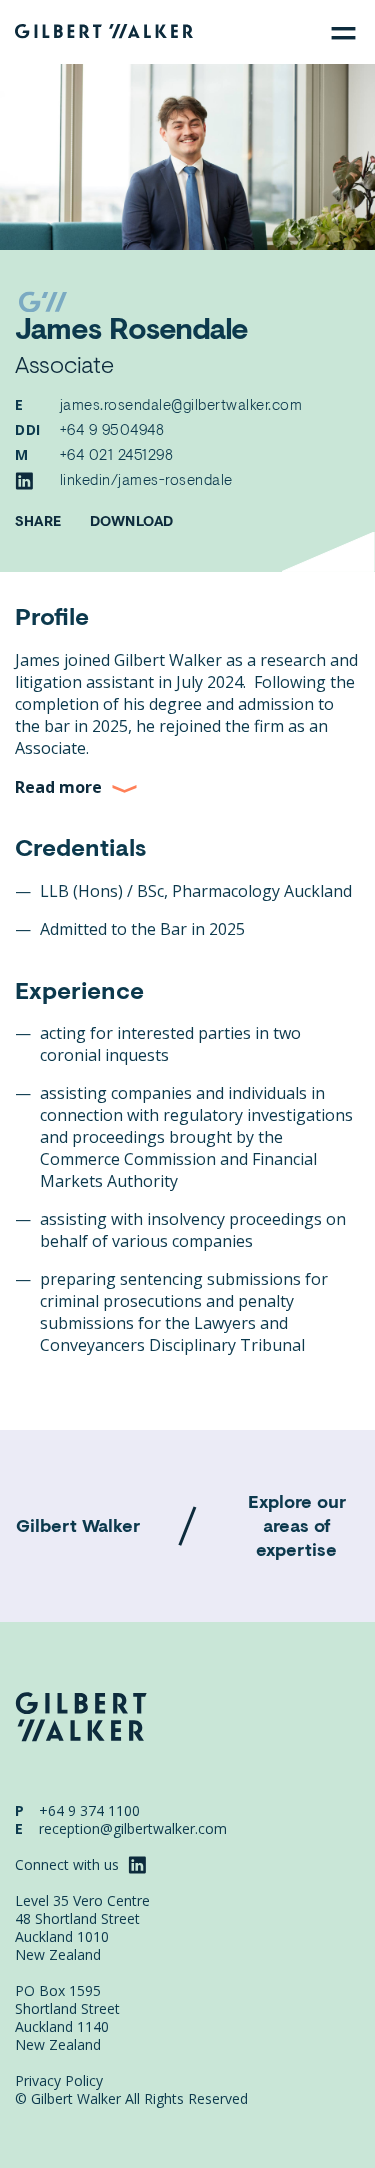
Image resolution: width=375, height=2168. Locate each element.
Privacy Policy (59, 2081)
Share (38, 520)
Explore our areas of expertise (297, 1525)
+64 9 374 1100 (89, 1810)
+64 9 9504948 (112, 429)
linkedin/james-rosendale (146, 479)
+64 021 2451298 (117, 454)
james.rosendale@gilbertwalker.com (181, 404)
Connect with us (69, 1864)
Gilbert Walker (78, 1525)
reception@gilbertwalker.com (133, 1828)
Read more (58, 787)
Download (132, 520)
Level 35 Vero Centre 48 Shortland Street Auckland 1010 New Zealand (82, 1927)
